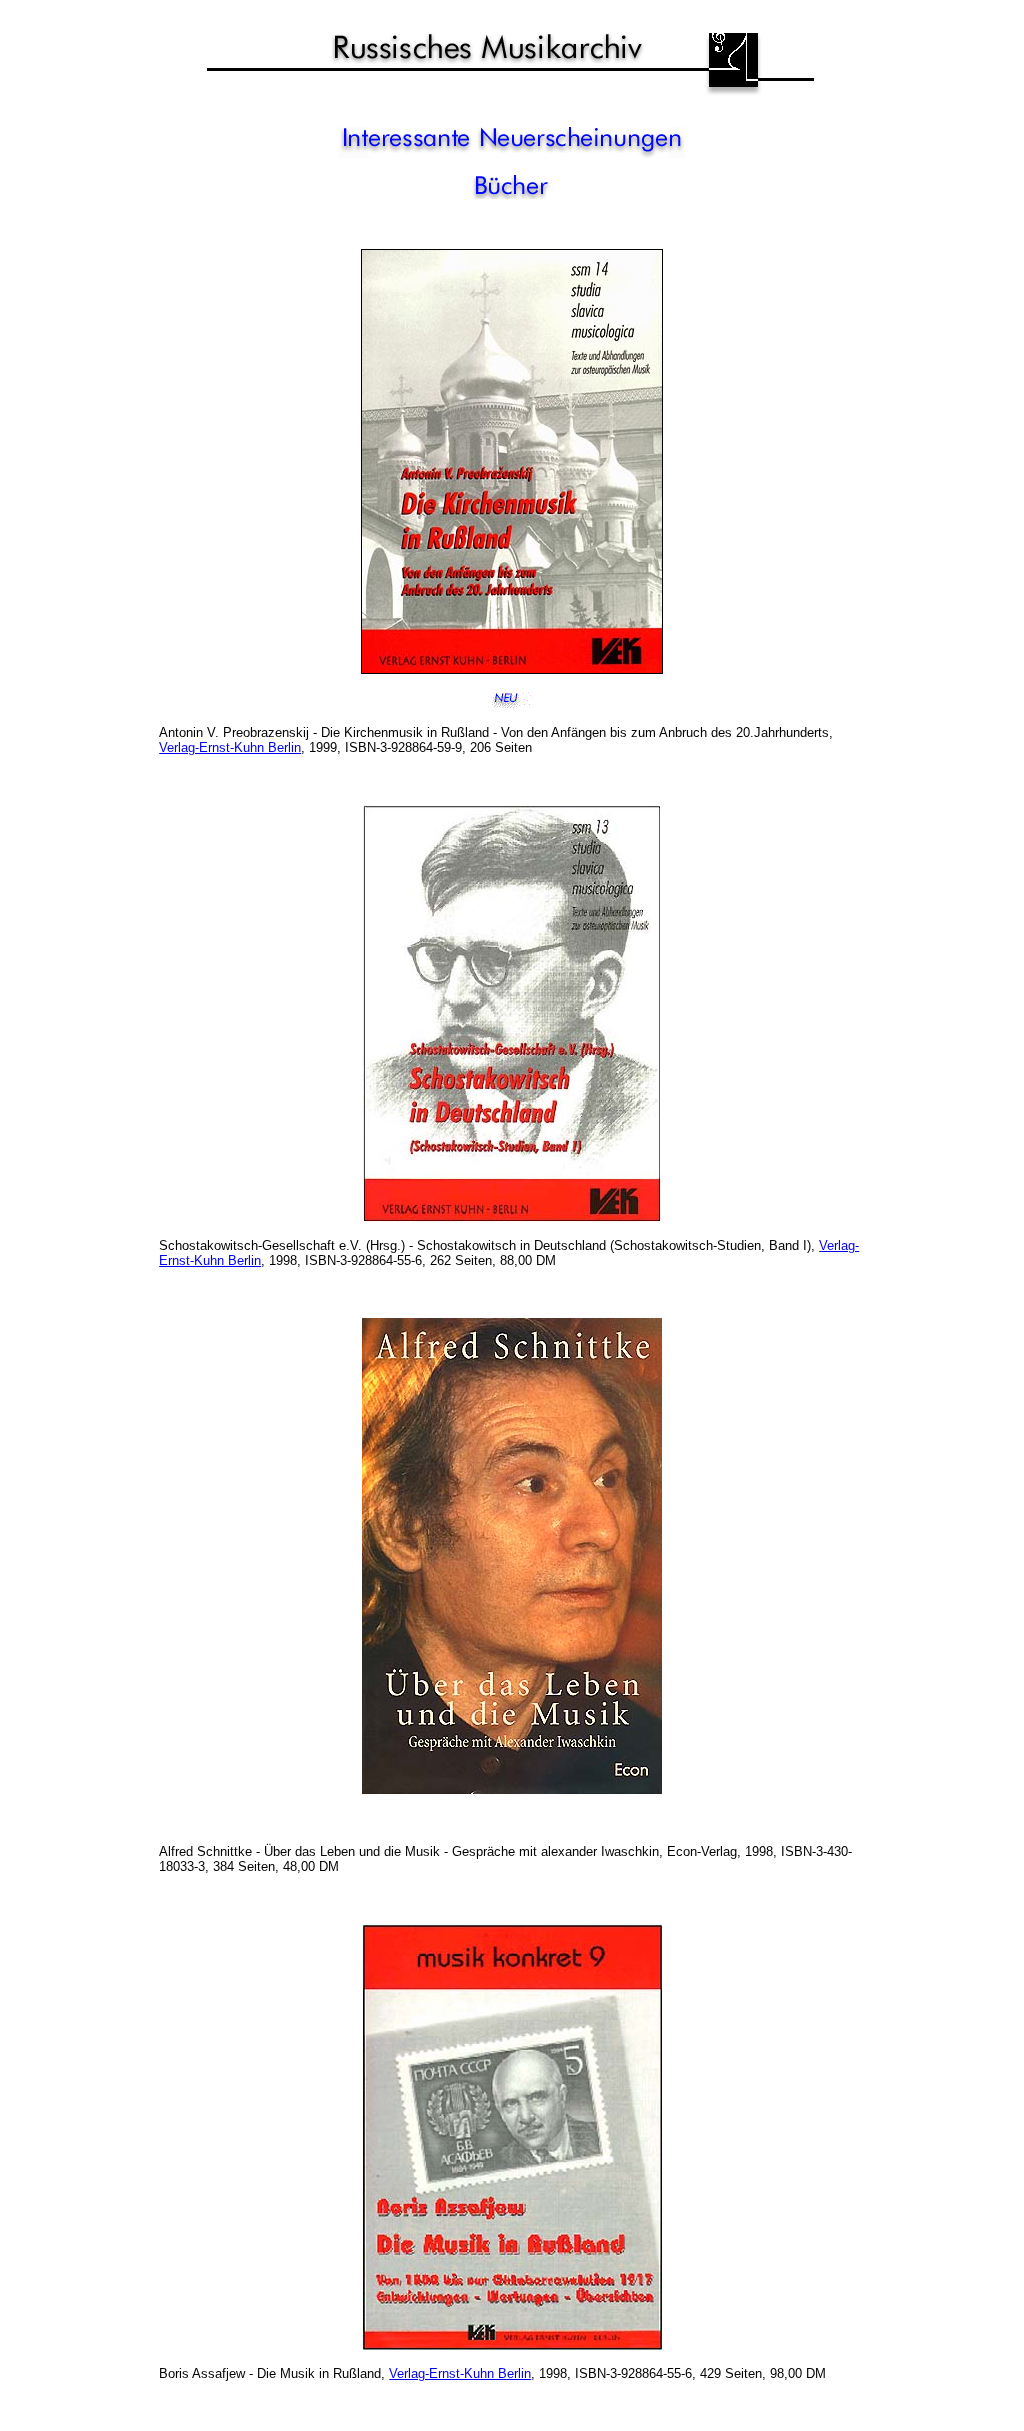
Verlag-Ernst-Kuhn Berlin (230, 747)
